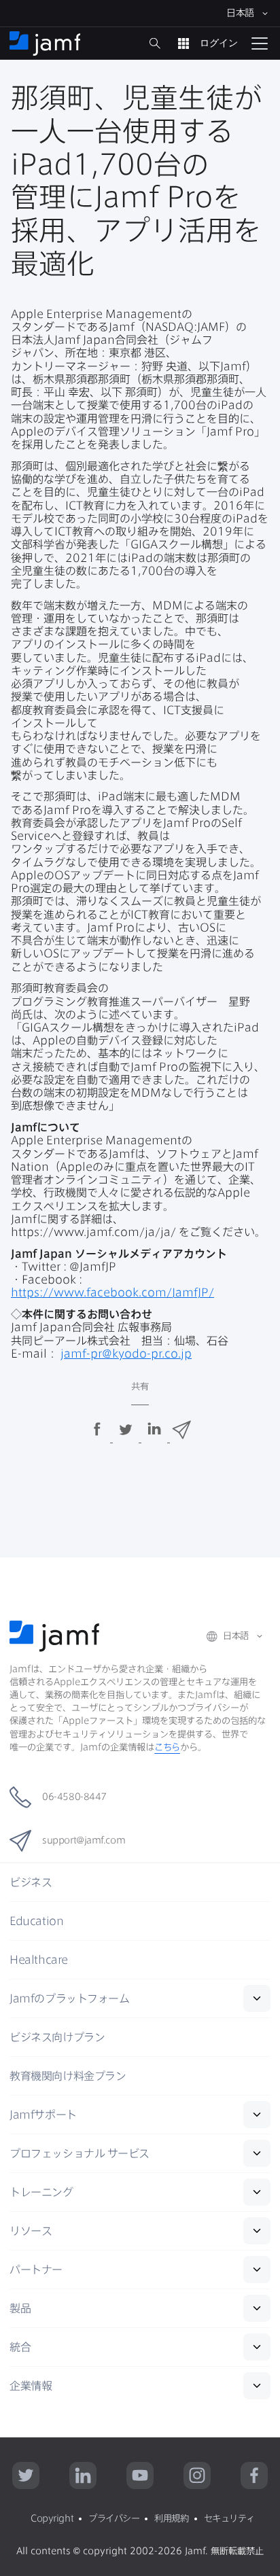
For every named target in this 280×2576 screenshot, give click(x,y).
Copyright (52, 2518)
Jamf (69, 1998)
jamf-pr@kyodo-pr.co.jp (126, 1354)
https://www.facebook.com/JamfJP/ (112, 1292)
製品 (20, 2308)
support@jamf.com (84, 1840)
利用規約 (171, 2518)
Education (36, 1921)
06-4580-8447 (74, 1797)
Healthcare (39, 1960)
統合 (20, 2347)
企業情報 (31, 2386)
